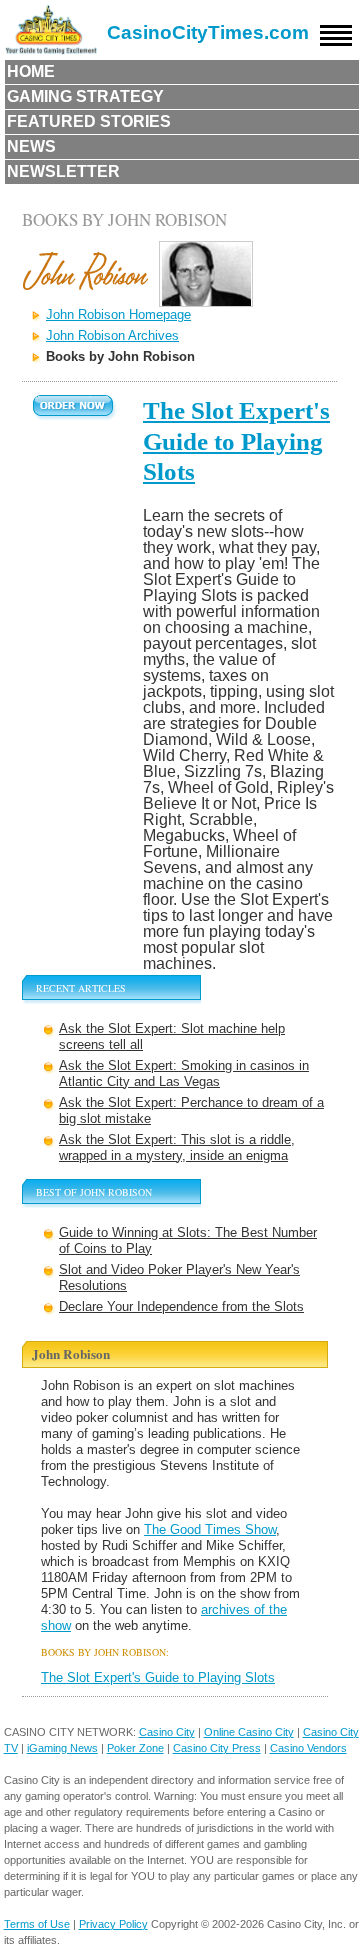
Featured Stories (89, 121)
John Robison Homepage (118, 314)
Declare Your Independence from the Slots (181, 1306)
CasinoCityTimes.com (208, 32)
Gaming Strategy (85, 96)
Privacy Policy (113, 1924)
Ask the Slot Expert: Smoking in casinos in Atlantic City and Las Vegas (184, 1073)
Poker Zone (135, 1748)
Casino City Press (217, 1748)
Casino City (167, 1732)
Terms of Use (37, 1924)
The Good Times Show (210, 1529)
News (31, 146)
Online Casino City (249, 1732)
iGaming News (62, 1748)
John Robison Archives (112, 335)
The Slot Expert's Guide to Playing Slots (236, 440)
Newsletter (63, 171)
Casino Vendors (308, 1748)
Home (31, 71)
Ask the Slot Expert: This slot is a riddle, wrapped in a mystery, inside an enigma (177, 1147)
